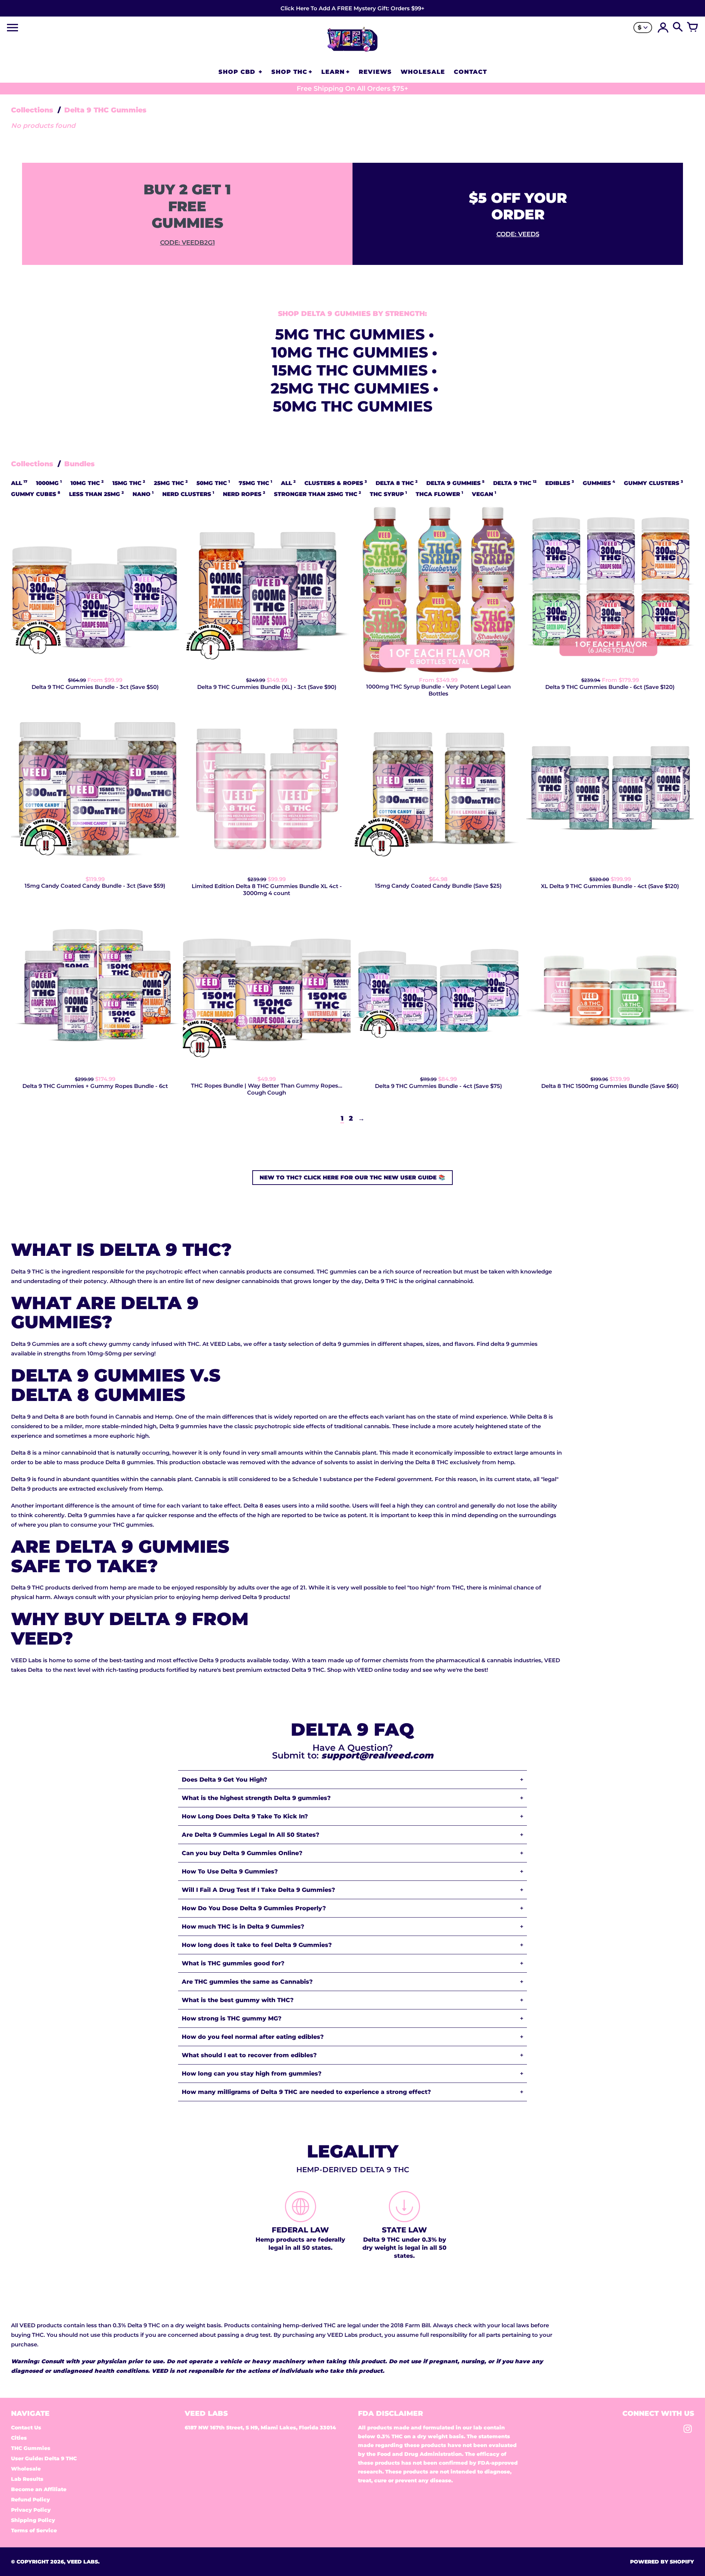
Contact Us (26, 2428)
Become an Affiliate (39, 2489)
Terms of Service (34, 2530)
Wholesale (26, 2469)
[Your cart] (693, 28)
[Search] (678, 28)
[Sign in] (663, 28)
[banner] (352, 8)
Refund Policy (30, 2500)
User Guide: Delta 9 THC (44, 2458)
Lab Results (27, 2479)
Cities (19, 2438)
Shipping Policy (33, 2520)
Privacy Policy (31, 2510)
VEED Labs (82, 2562)
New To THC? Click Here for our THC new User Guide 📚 (352, 1177)
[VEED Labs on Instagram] (688, 2431)
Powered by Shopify (662, 2562)
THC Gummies (31, 2448)
